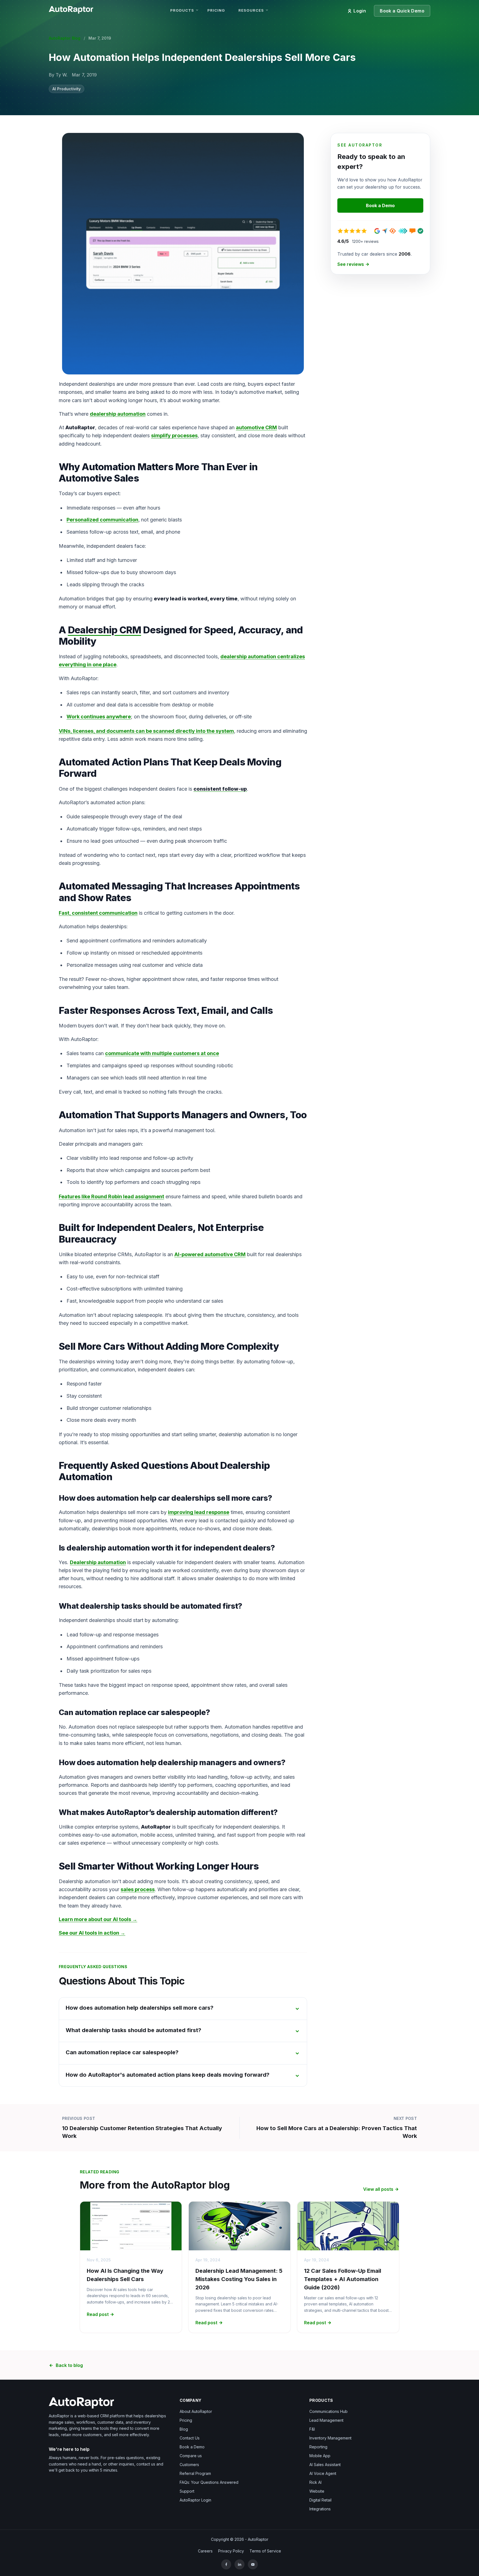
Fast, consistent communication (98, 913)
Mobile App (320, 2456)
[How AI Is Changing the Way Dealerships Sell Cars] (131, 2226)
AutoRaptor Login (195, 2500)
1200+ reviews (365, 241)
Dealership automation (98, 1562)
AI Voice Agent (323, 2473)
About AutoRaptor (196, 2411)
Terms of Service (265, 2551)
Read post (98, 2314)
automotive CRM (256, 427)
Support (187, 2491)
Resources (251, 10)
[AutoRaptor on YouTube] (253, 2564)
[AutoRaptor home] (73, 9)
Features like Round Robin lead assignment (111, 1196)
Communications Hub (328, 2411)
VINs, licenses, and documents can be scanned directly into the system (146, 731)
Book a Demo (380, 205)
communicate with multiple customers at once (162, 1053)
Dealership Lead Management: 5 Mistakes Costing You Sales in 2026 (239, 2279)
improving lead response (199, 1512)
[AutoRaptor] (109, 2403)
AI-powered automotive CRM (210, 1254)
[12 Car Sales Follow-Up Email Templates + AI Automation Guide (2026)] (348, 2226)
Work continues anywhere (99, 717)
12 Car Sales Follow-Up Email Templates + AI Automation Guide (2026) (343, 2279)
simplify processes (174, 435)
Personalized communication (102, 520)
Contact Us (190, 2438)
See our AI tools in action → (92, 1933)
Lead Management (326, 2420)
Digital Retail (320, 2500)
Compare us (191, 2456)
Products (182, 10)
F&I (312, 2429)
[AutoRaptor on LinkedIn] (239, 2564)
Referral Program (195, 2473)
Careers (205, 2551)
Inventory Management (330, 2438)
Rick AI (315, 2482)
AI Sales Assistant (325, 2465)
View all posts (378, 2189)
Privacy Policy (231, 2551)
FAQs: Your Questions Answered (209, 2482)
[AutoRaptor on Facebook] (226, 2564)
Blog (184, 2429)
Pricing (216, 10)
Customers (189, 2465)
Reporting (318, 2447)
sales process (138, 1889)
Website (317, 2491)
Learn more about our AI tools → (98, 1919)
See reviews (351, 264)
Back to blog (69, 2365)
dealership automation (118, 414)
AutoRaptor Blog (65, 38)
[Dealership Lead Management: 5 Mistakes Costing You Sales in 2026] (239, 2226)
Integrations (320, 2509)
